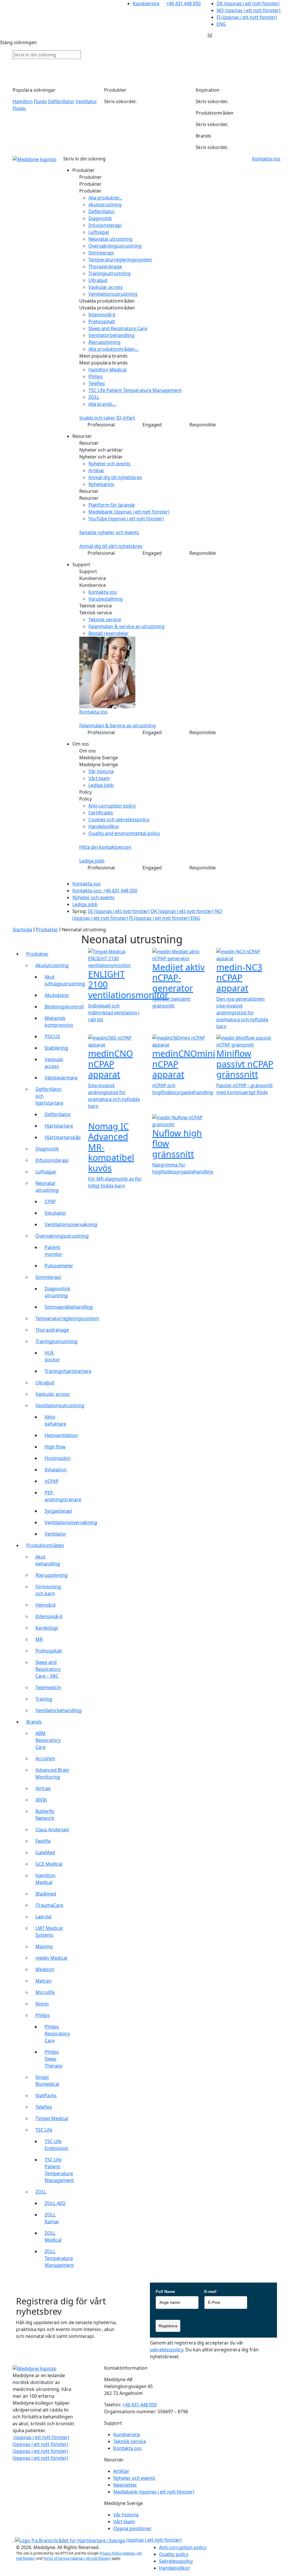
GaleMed (45, 1852)
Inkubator (56, 1213)
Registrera (168, 2326)
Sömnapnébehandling (69, 1307)
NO (249, 10)
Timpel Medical (52, 2118)
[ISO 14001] (13, 2540)
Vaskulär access (106, 287)
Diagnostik (100, 218)
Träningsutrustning (109, 273)
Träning (44, 1699)
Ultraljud (98, 280)
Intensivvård (102, 315)
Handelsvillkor (104, 826)
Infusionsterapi (105, 225)
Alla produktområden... (113, 349)
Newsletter (125, 2485)
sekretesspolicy (167, 2350)
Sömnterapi (101, 253)
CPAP (50, 1201)
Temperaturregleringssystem (120, 260)
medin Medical (51, 1958)
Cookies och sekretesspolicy (119, 820)
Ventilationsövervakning (71, 1224)
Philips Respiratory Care (57, 2034)
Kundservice (146, 3)
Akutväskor (57, 995)
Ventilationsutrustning (113, 294)
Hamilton (23, 101)
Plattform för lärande (112, 505)
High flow (55, 1447)
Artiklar (96, 470)
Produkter (47, 930)
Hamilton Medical (107, 370)
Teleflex (97, 383)
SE (119, 911)
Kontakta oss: (105, 891)
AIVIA (41, 1800)
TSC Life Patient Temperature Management (135, 390)
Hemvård (45, 1605)
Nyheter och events (109, 464)
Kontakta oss (103, 592)
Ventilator (86, 101)
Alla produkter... (105, 198)
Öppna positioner (132, 2528)
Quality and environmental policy (124, 833)
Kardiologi (47, 1628)
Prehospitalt (102, 321)
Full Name (165, 2291)
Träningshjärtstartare (68, 1371)
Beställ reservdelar (109, 633)
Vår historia (101, 771)
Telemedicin (48, 1687)
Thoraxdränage (105, 266)
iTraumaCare (49, 1905)
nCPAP (52, 1481)
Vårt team (99, 778)
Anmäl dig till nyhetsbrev (115, 477)
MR (39, 1639)
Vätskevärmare (61, 1078)
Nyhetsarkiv (101, 484)
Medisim (45, 1969)
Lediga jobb (101, 785)
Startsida (22, 930)
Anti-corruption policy (112, 806)
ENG (221, 24)
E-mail (211, 2291)
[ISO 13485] (14, 2540)
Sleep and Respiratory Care (118, 328)
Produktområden (45, 1545)
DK (248, 3)
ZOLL (94, 397)
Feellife (43, 1841)
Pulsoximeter (59, 1266)
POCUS (52, 1036)
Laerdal (43, 1917)
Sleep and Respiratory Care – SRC (48, 1669)
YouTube (126, 519)
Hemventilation (61, 1435)
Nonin (42, 2004)
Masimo (44, 1946)
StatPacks (46, 2095)
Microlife (45, 1992)
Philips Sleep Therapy (54, 2059)
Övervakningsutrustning (115, 246)
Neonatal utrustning (110, 239)
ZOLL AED (55, 2203)
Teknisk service (105, 620)
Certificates (101, 813)
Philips (96, 377)
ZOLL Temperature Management (59, 2258)
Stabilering (56, 1048)
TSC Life (44, 2130)
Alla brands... (102, 404)
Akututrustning (105, 205)
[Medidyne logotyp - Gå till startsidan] (34, 159)
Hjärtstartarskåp (63, 1137)
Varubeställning (106, 599)
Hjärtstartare (59, 1126)
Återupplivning (104, 342)
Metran (43, 1981)
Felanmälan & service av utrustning (126, 626)
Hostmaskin (58, 1458)
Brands (34, 1722)
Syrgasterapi (58, 1511)
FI (247, 17)
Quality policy (174, 2554)
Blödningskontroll (64, 1007)
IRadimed (46, 1894)
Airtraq (43, 1788)
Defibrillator (61, 101)
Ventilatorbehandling (111, 335)
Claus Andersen (52, 1830)
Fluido (40, 101)
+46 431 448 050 (183, 3)
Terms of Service (77, 2558)
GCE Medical (49, 1864)
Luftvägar (99, 232)
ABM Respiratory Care (48, 1740)
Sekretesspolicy (176, 2561)
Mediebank (129, 512)
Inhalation (56, 1470)
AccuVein (45, 1758)
